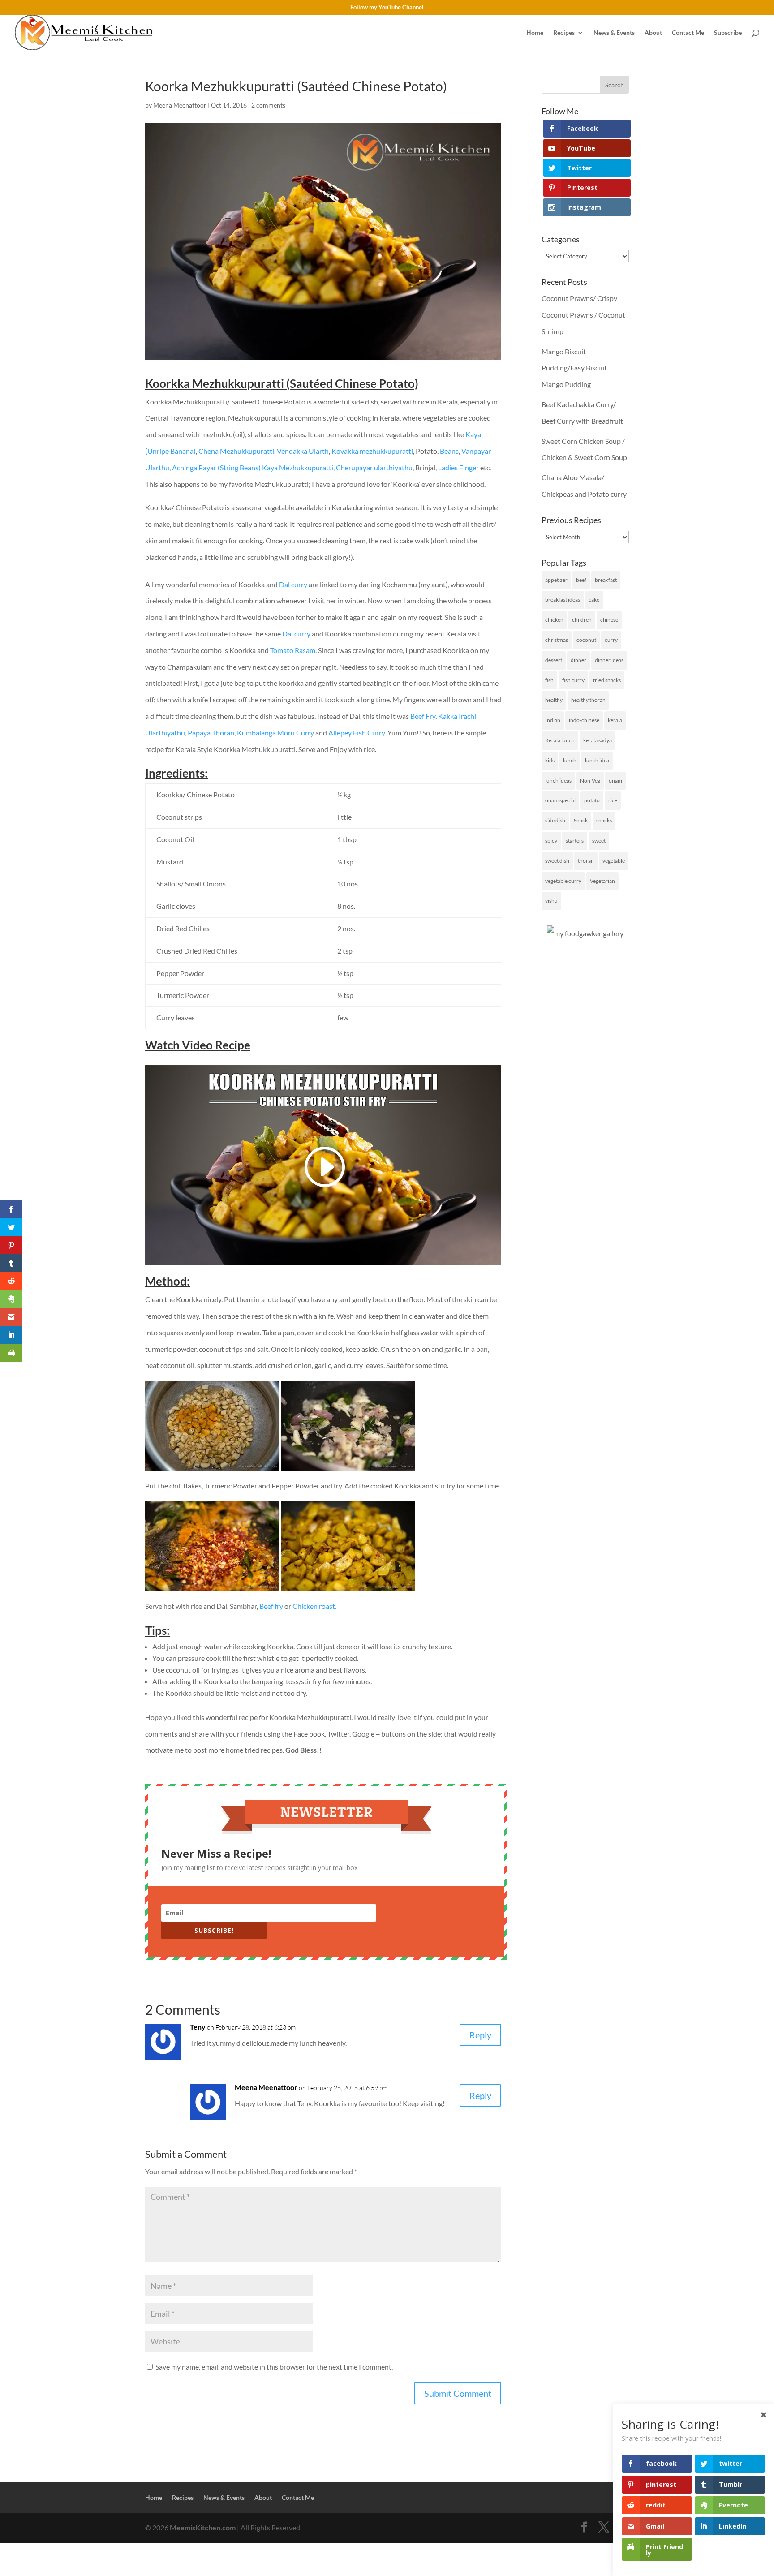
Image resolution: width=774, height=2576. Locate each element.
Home (535, 33)
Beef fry (271, 1606)
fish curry (573, 680)
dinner (578, 660)
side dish (555, 820)
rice (613, 800)
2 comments (268, 105)
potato (592, 800)
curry (611, 640)
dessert (554, 660)
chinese (609, 620)
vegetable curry (563, 881)
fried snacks (607, 680)
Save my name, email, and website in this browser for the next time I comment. (274, 2367)
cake (594, 600)
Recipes (564, 33)
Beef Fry (422, 716)
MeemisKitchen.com (203, 2527)
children (582, 620)
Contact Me (688, 33)
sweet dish (557, 861)
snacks (604, 820)
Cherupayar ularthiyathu (374, 467)
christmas (557, 640)
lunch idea (597, 760)
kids (550, 760)
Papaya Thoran (211, 733)
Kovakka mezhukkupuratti (372, 451)
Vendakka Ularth (303, 451)
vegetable (614, 861)
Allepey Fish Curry (357, 733)
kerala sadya (598, 740)
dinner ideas (609, 660)
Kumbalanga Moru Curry (275, 733)
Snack (581, 820)
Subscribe (728, 33)
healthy (554, 700)
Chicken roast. (314, 1606)
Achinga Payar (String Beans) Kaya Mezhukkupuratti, (253, 467)
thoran (586, 861)
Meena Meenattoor (180, 105)
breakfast (606, 580)
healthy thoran (588, 700)
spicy (551, 841)
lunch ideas (558, 781)
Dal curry (293, 584)
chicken (554, 620)
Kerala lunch (560, 740)
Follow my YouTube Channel (387, 8)
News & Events (614, 33)
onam (615, 781)
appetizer (556, 580)
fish (549, 680)
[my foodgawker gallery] (585, 933)
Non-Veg (590, 781)
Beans (449, 451)
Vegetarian (602, 881)
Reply (480, 2035)
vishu (551, 901)
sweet (599, 841)
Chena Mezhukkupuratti (236, 451)
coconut (586, 640)
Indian (553, 720)
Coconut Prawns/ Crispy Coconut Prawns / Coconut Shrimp (583, 315)
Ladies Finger (458, 467)
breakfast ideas (563, 600)
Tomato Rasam (293, 650)
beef (581, 580)
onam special (560, 800)
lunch (570, 760)
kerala (615, 720)
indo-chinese (584, 720)
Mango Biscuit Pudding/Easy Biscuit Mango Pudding (574, 368)
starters (575, 841)
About (653, 33)
